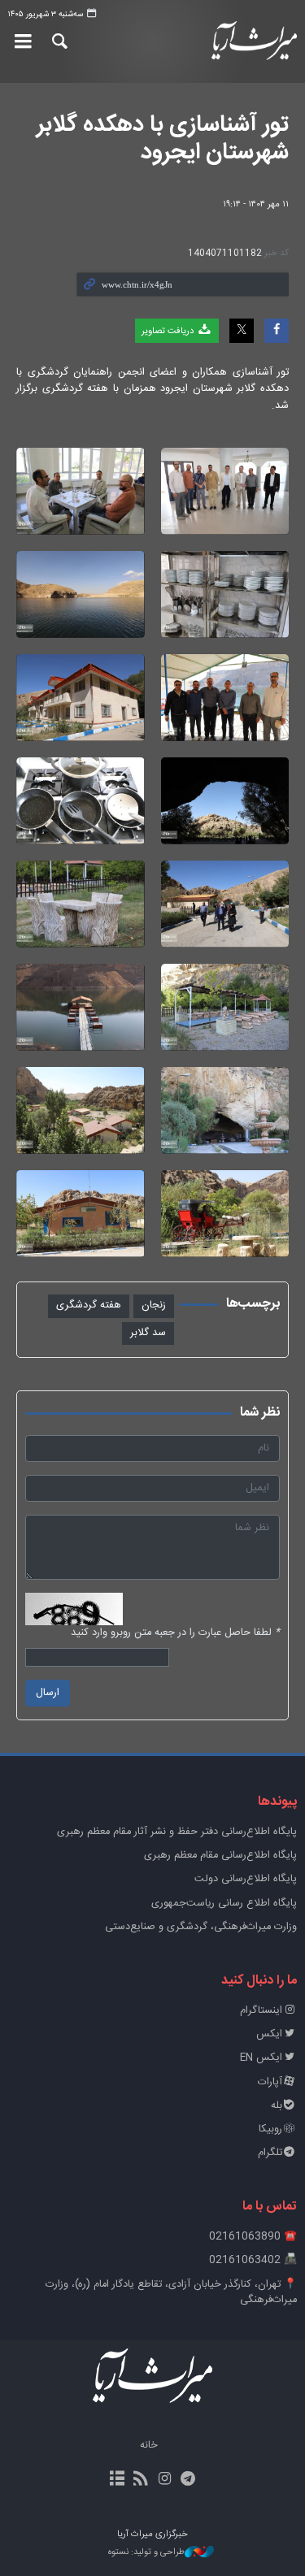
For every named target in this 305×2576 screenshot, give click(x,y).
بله (277, 2106)
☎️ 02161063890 (253, 2237)
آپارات (270, 2082)
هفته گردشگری (89, 1305)
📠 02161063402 (253, 2260)
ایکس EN (261, 2058)
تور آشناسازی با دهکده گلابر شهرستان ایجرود (163, 139)
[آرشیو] (117, 2480)
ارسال (48, 1693)
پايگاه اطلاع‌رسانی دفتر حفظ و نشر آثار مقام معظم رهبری (177, 1832)
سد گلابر (148, 1333)
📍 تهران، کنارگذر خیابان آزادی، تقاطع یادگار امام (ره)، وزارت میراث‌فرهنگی (171, 2292)
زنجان (154, 1305)
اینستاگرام (261, 2011)
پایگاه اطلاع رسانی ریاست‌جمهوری (224, 1904)
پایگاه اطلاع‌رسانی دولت (246, 1879)
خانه (149, 2446)
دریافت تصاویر (169, 331)
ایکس (269, 2034)
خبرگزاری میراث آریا (255, 41)
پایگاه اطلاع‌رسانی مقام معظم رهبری (220, 1856)
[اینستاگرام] (165, 2480)
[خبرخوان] (140, 2480)
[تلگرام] (188, 2480)
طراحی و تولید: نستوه (146, 2553)
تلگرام (270, 2153)
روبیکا (270, 2129)
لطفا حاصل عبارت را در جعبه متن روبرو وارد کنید (175, 1633)
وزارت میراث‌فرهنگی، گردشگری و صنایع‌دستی (201, 1927)
